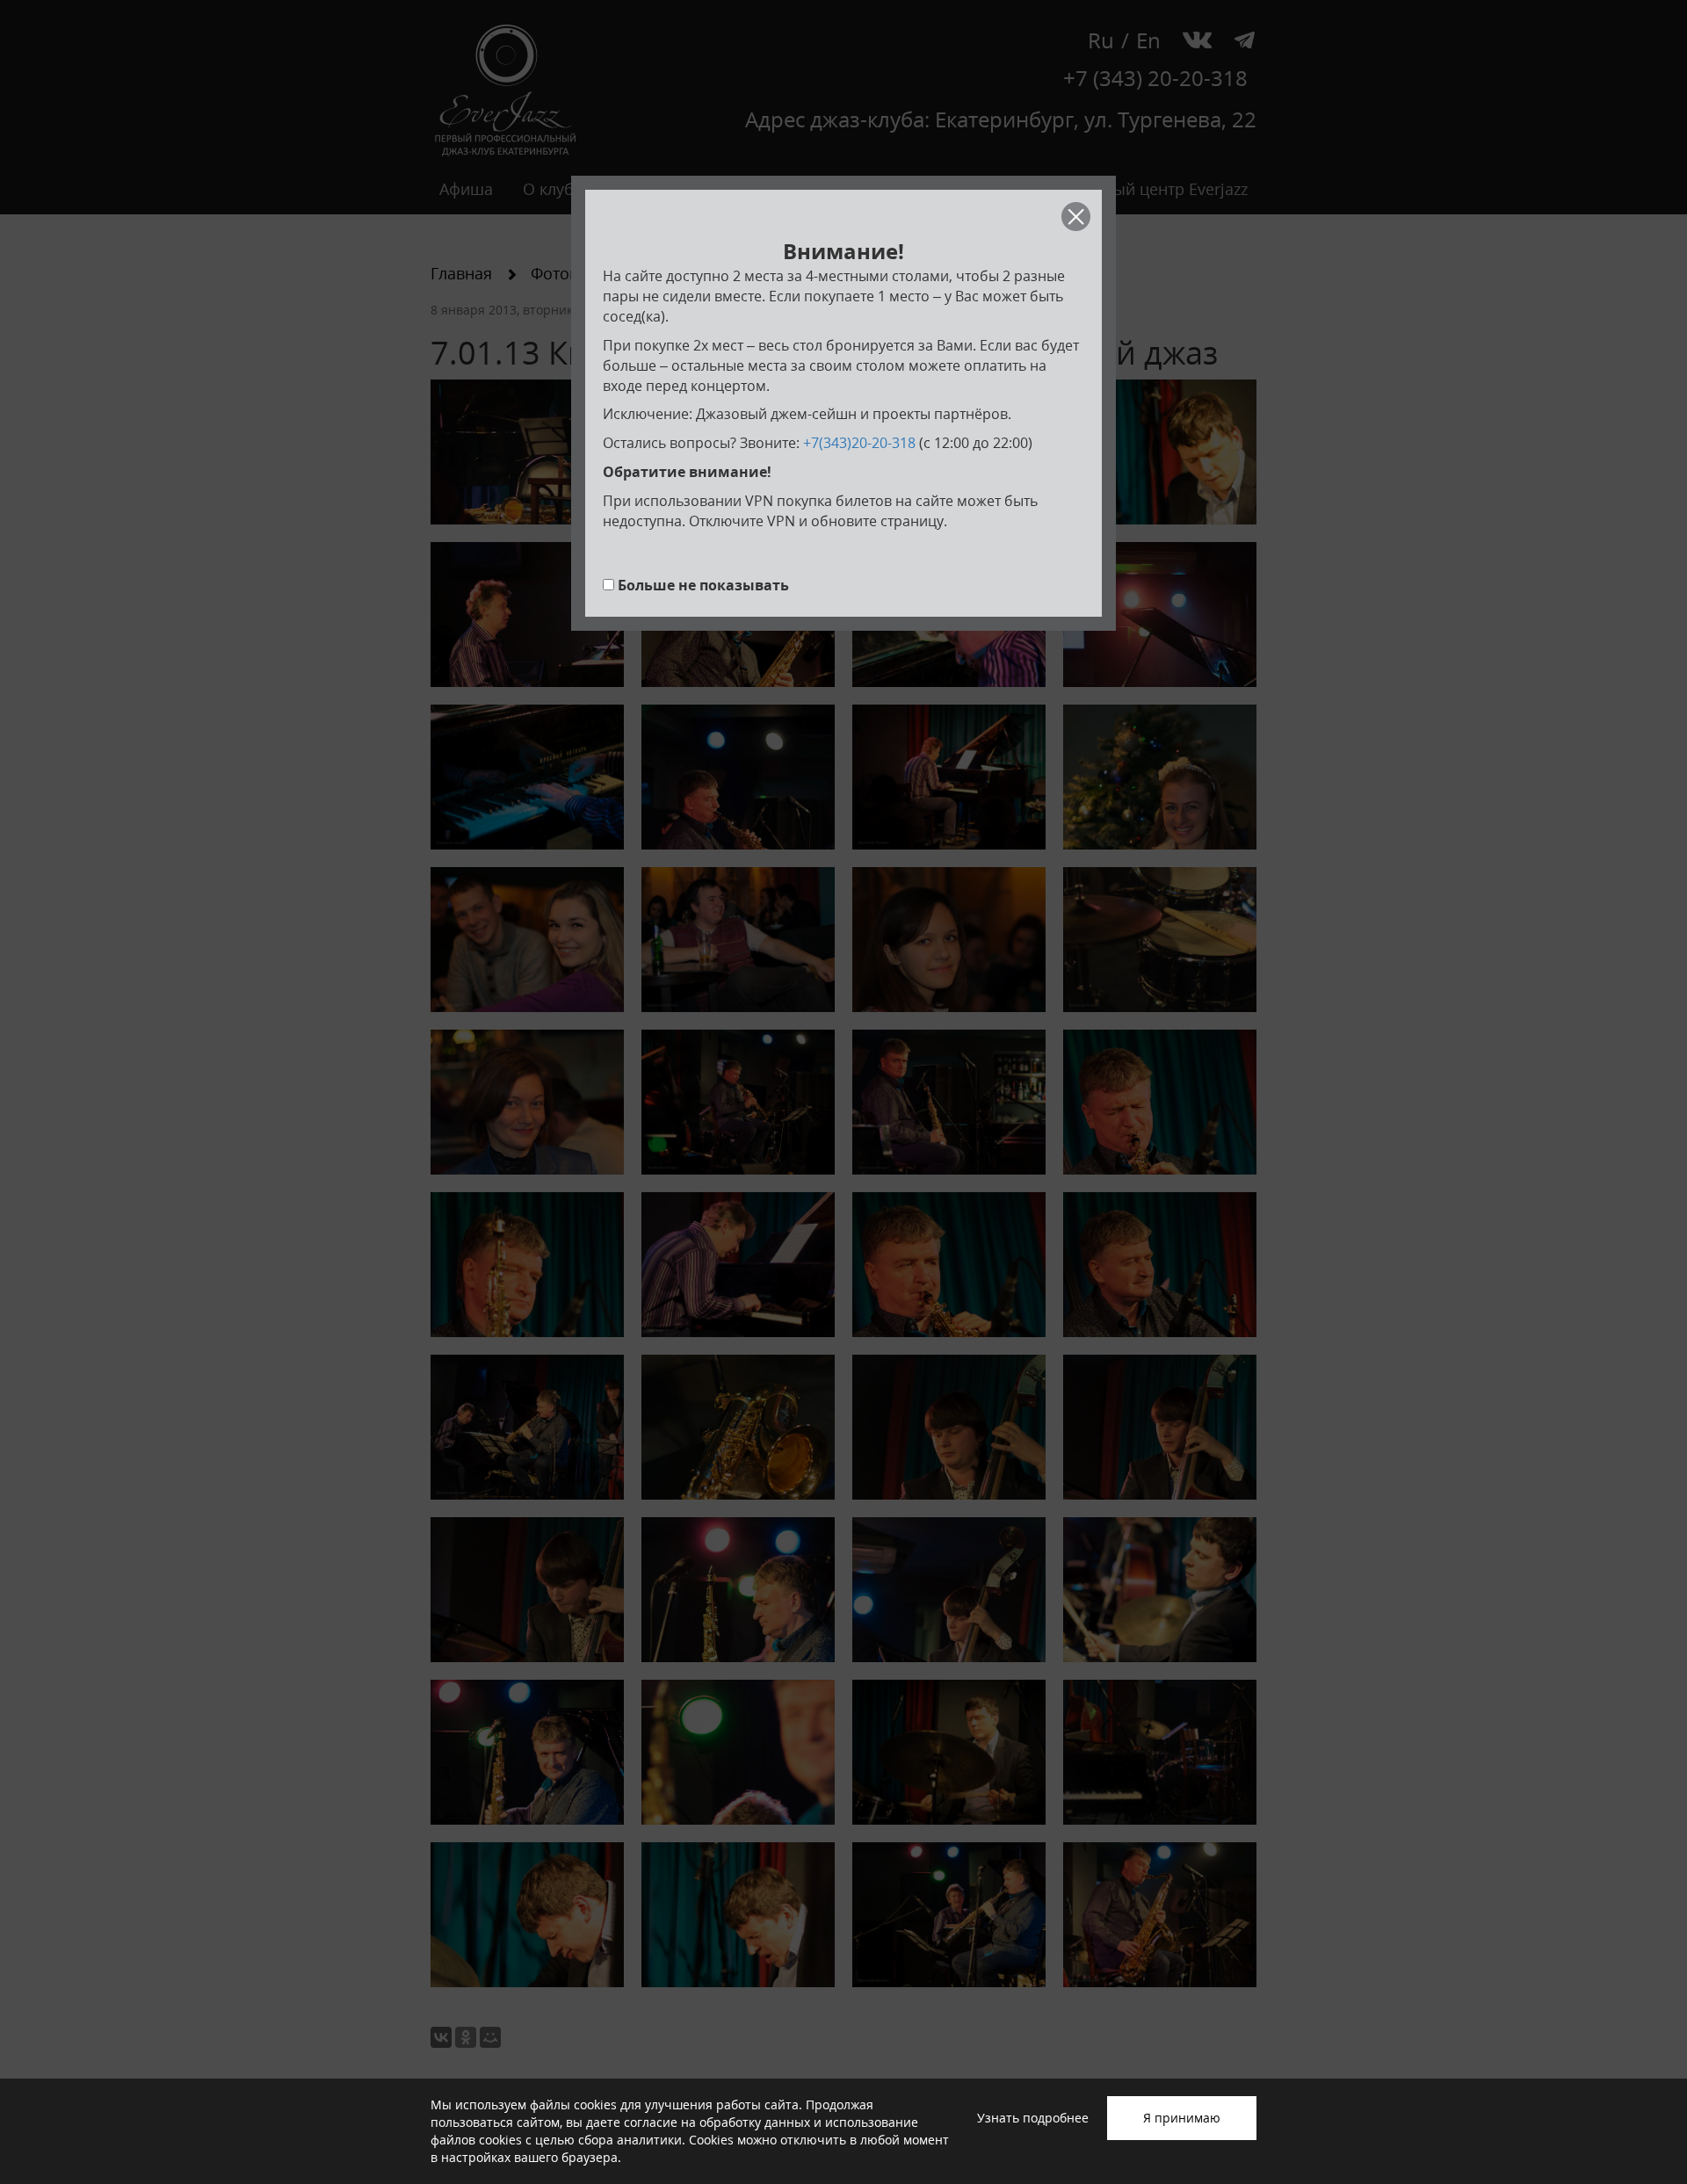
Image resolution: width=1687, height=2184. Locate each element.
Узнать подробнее (1033, 2118)
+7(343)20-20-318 (859, 443)
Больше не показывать (703, 585)
